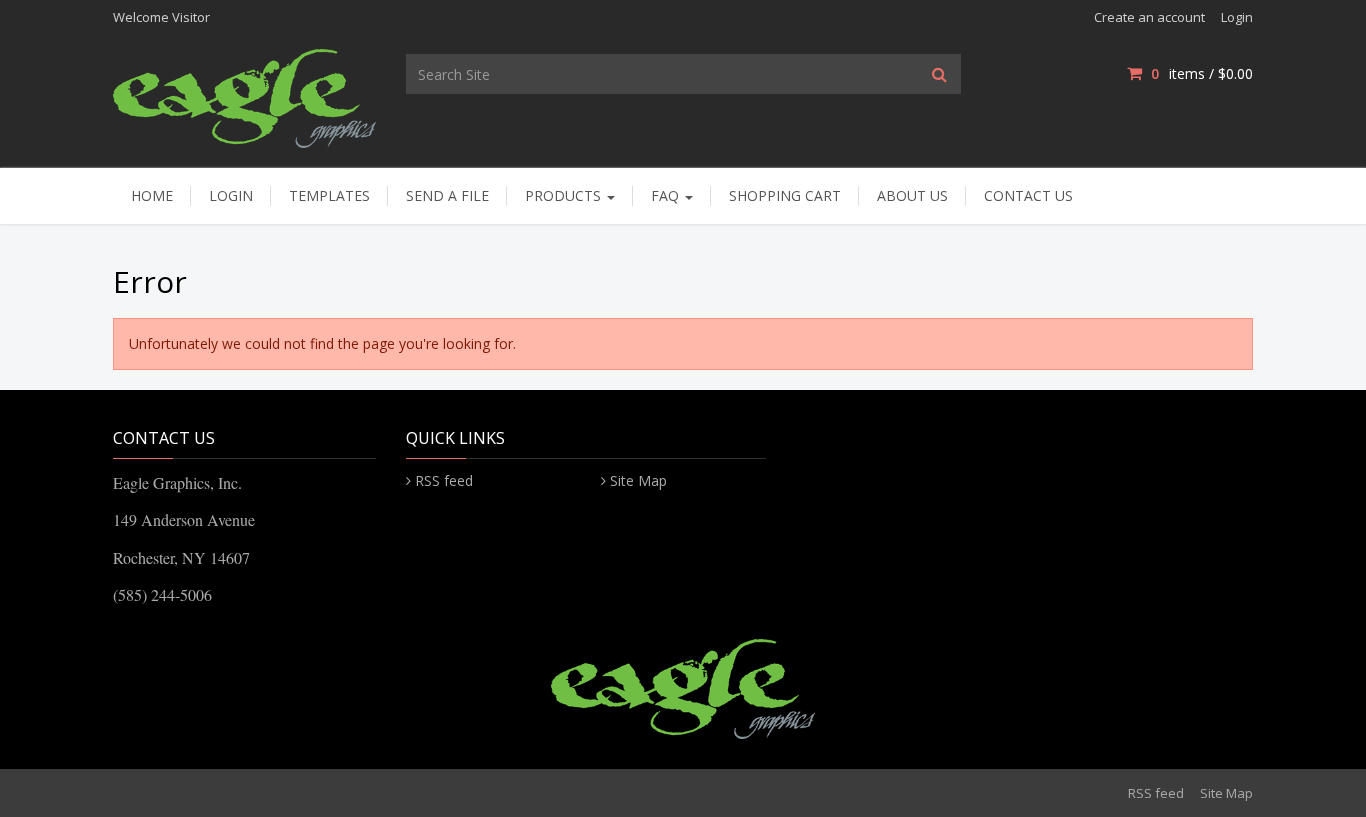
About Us (912, 195)
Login (1237, 17)
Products (565, 195)
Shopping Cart (785, 195)
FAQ (667, 195)
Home (152, 195)
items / (1202, 73)
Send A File (447, 195)
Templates (329, 195)
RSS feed (444, 480)
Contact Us (1028, 195)
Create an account (1149, 17)
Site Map (638, 480)
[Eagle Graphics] (244, 96)
